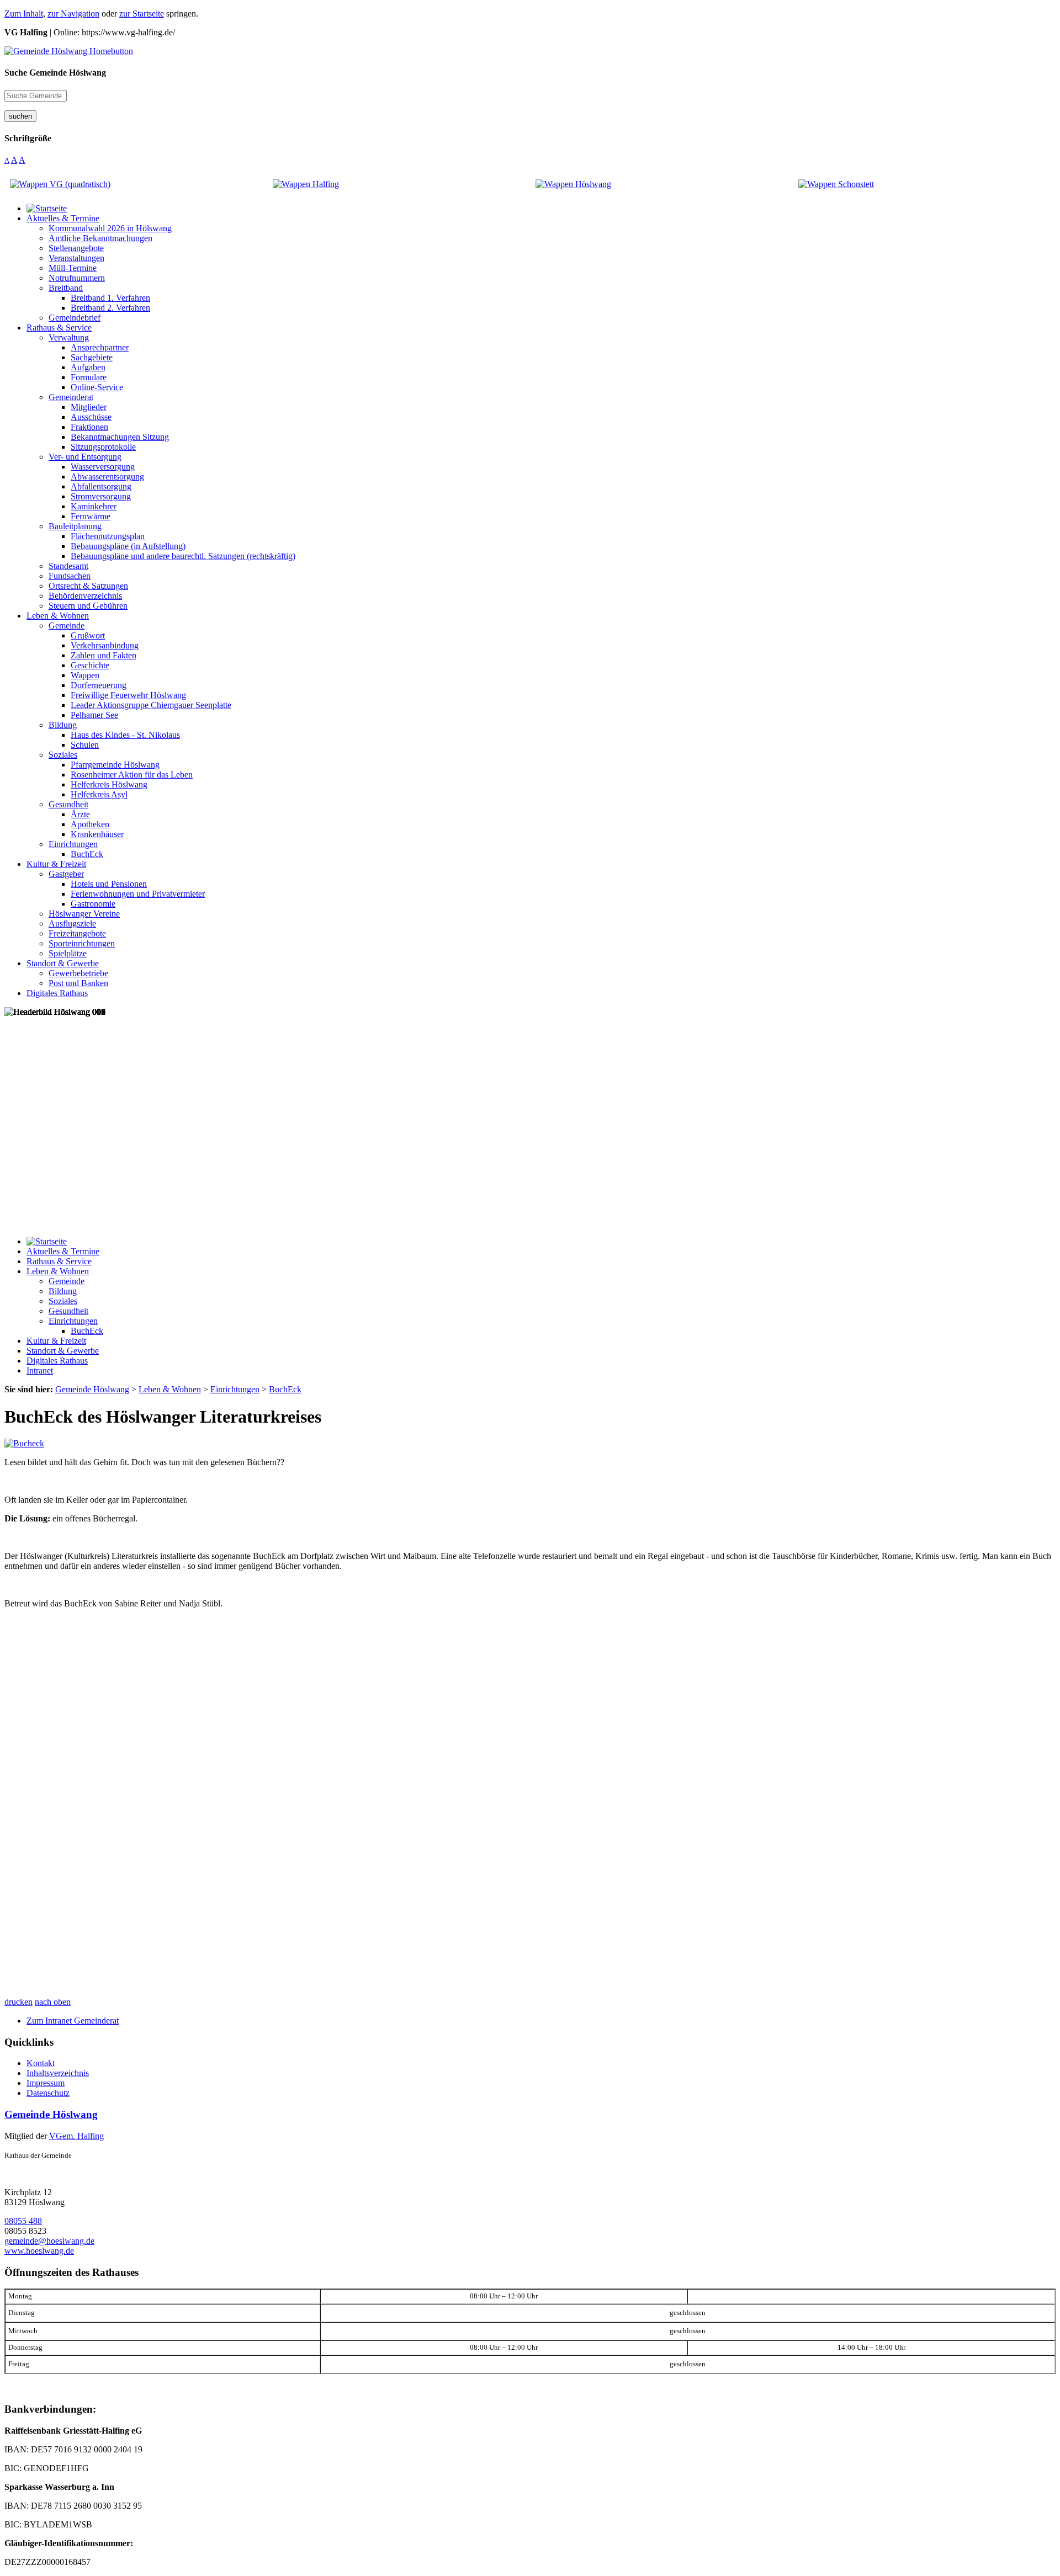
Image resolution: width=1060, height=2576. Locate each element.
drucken (18, 2002)
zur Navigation (73, 14)
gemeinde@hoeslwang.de (49, 2241)
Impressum (46, 2083)
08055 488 (23, 2221)
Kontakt (41, 2063)
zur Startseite (142, 14)
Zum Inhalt (24, 14)
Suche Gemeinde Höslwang (55, 73)
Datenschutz (48, 2093)
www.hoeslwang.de (39, 2251)
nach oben (53, 2002)
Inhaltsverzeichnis (58, 2073)
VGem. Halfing (76, 2136)
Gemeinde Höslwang (51, 2114)
